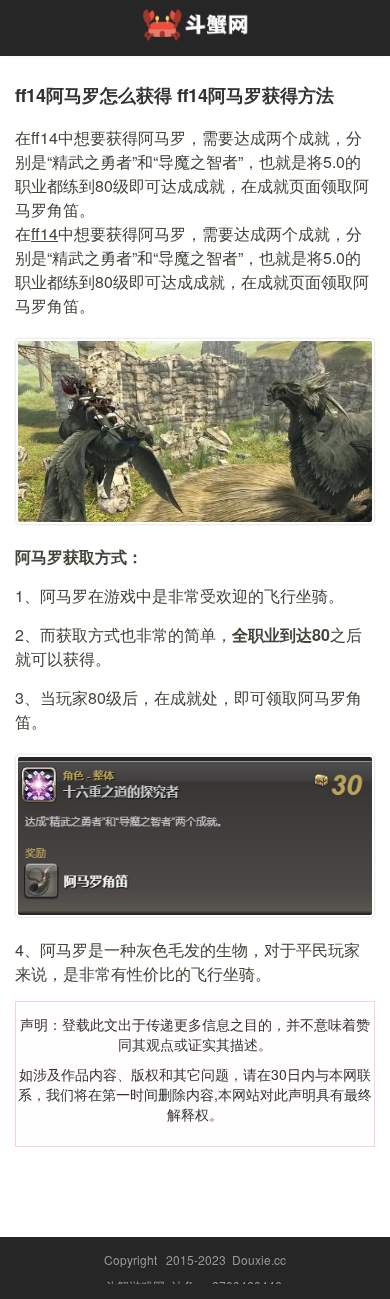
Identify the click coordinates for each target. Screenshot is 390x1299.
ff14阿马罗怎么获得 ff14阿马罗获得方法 (174, 95)
